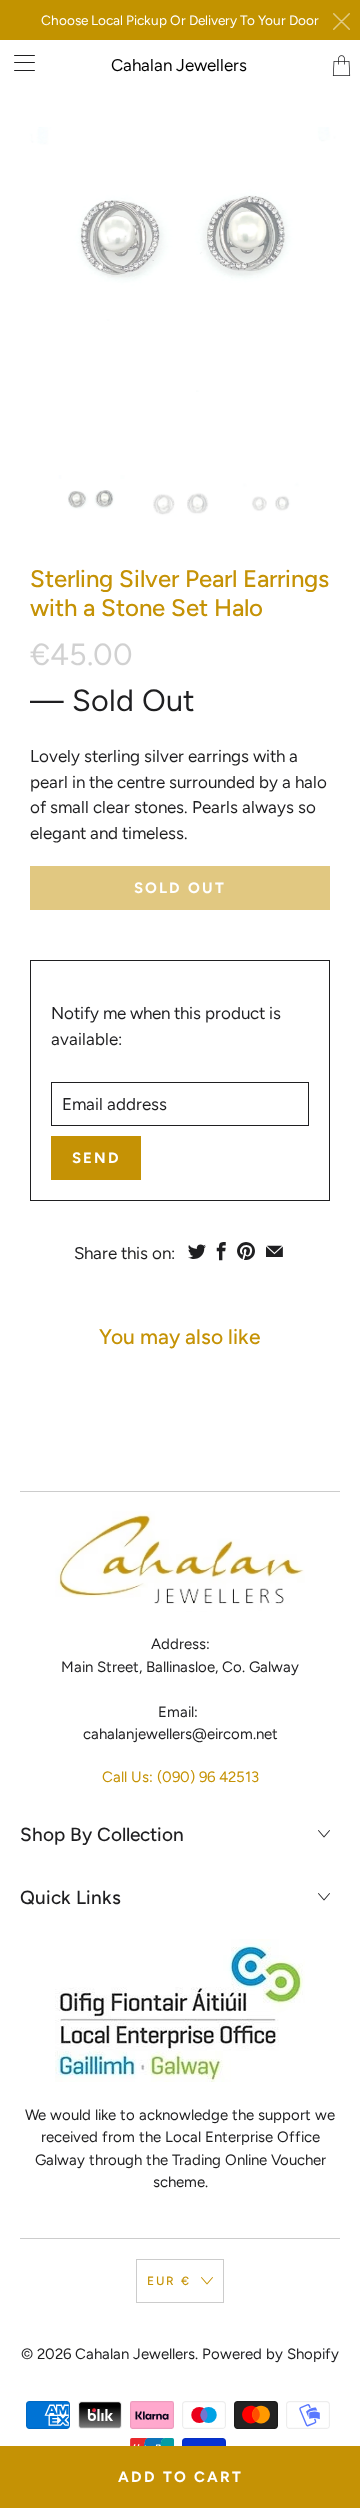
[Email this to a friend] (274, 1251)
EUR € (169, 2281)
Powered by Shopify (270, 2354)
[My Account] (17, 62)
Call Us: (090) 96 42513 (180, 1777)
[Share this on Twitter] (197, 1251)
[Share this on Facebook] (221, 1251)
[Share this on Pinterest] (246, 1251)
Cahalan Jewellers (179, 65)
